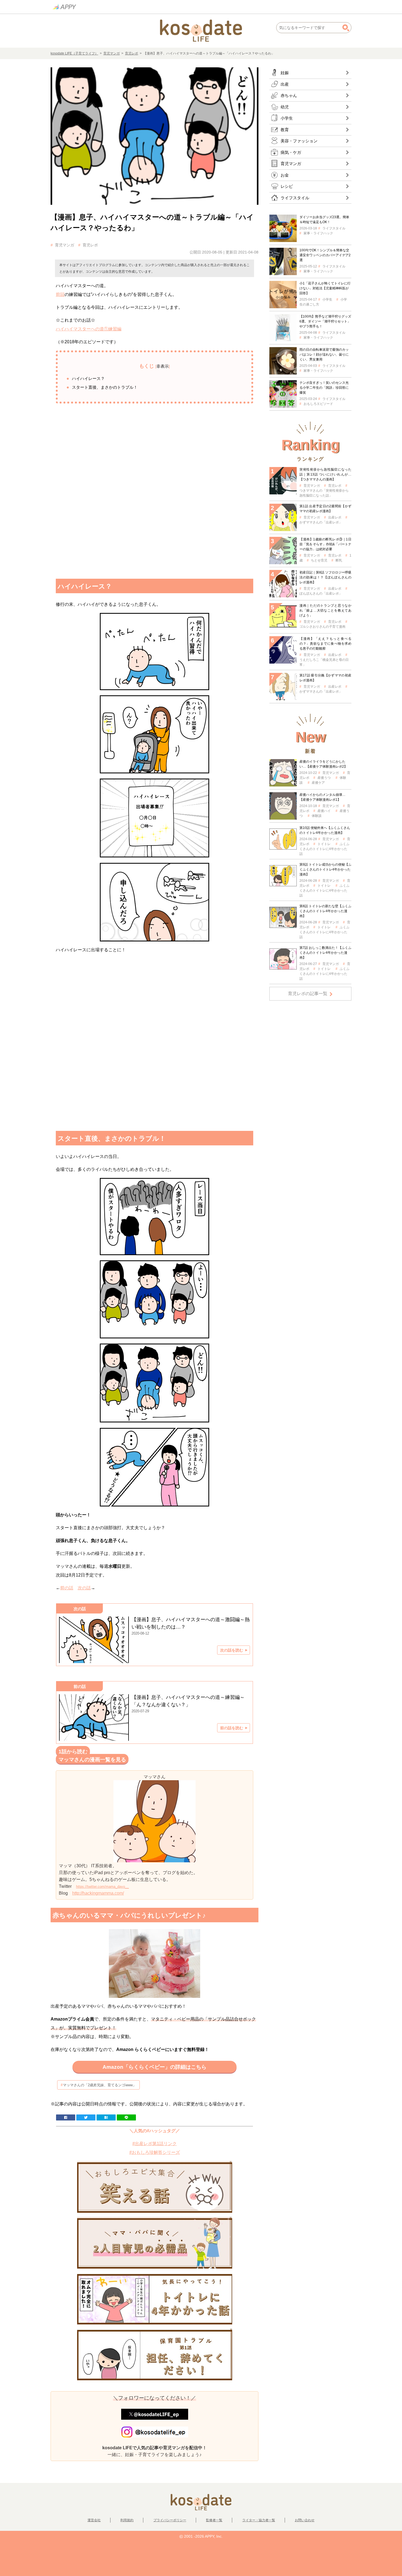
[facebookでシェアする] (66, 2117)
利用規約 (127, 2520)
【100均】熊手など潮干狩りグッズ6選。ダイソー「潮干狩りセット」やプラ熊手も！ (325, 321)
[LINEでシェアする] (126, 2117)
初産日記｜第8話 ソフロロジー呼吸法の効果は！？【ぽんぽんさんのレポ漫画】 (325, 577)
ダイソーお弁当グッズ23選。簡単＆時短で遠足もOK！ (324, 220)
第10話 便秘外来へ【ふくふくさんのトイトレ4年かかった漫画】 (325, 830)
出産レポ (335, 517)
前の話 (67, 1588)
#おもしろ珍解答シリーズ (155, 2152)
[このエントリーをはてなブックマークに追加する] (106, 2117)
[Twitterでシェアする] (86, 2117)
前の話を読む (232, 1728)
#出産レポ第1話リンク (155, 2144)
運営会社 (94, 2520)
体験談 (317, 816)
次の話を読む (232, 1650)
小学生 (327, 299)
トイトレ (324, 844)
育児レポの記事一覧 (308, 994)
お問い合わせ (305, 2520)
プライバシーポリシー (170, 2520)
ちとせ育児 (319, 560)
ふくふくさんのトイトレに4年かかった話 (324, 849)
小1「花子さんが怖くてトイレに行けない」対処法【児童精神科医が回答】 (325, 288)
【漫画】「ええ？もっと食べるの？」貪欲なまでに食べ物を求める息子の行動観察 (325, 644)
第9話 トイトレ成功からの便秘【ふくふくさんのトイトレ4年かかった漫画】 (325, 869)
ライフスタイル (334, 228)
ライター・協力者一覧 (259, 2520)
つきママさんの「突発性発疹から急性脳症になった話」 (324, 493)
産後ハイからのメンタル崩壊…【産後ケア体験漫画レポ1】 (322, 797)
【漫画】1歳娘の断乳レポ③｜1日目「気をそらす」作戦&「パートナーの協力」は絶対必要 (325, 544)
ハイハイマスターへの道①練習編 (89, 329)
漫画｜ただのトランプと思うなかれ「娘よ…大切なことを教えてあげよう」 (325, 610)
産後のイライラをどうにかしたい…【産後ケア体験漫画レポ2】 (323, 764)
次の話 (84, 1588)
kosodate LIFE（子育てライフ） (74, 53)
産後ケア (318, 783)
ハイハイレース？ (88, 378)
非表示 (163, 366)
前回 (60, 294)
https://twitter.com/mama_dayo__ (102, 1887)
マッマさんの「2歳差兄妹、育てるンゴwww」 (100, 2085)
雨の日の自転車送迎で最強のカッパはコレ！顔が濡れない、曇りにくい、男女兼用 (324, 355)
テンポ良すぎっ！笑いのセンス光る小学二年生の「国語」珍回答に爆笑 (324, 388)
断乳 (339, 560)
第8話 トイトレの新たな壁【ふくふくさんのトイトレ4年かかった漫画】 (325, 911)
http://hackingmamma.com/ (98, 1893)
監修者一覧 (214, 2520)
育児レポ (132, 53)
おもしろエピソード (318, 404)
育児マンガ (112, 53)
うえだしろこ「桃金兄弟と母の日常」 (324, 662)
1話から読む (73, 1752)
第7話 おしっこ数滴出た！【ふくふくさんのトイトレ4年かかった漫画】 (325, 953)
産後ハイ (324, 811)
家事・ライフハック (318, 233)
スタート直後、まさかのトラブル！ (105, 387)
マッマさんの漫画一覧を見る (92, 1760)
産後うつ (324, 778)
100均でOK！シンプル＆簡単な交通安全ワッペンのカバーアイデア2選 (325, 255)
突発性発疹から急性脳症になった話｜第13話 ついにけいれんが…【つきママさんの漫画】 (325, 474)
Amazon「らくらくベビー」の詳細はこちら (155, 2067)
